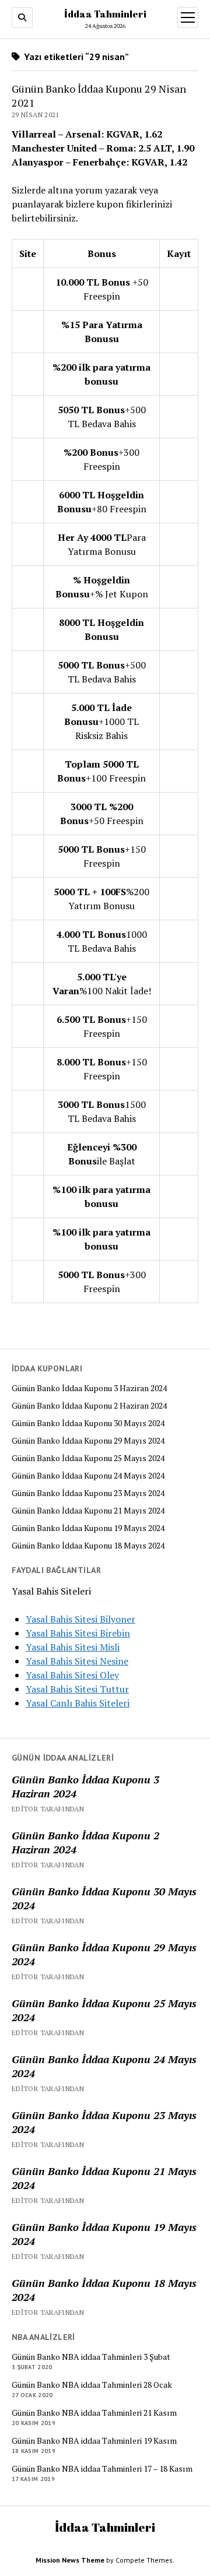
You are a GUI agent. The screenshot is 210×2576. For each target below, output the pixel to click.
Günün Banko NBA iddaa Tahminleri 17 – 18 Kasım (102, 2469)
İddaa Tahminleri (105, 14)
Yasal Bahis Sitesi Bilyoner (80, 1619)
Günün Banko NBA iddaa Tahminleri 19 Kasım (94, 2441)
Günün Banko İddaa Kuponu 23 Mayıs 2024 (88, 1493)
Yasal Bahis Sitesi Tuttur (77, 1689)
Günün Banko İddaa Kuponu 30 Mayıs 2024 (88, 1423)
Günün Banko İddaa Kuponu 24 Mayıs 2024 (88, 1476)
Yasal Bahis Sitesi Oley (72, 1675)
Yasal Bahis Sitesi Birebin (78, 1633)
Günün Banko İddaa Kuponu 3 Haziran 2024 (89, 1388)
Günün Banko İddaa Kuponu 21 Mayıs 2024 (88, 1511)
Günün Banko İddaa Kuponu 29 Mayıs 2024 (88, 1441)
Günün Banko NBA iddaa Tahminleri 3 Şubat (91, 2357)
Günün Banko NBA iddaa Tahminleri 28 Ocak (92, 2385)
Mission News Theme (70, 2560)
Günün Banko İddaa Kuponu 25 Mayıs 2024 (88, 1458)
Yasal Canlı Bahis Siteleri (78, 1703)
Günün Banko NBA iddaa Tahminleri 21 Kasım (94, 2413)
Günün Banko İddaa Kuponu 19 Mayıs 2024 (88, 1528)
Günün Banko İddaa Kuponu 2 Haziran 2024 (89, 1406)
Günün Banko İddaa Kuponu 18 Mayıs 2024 (88, 1546)
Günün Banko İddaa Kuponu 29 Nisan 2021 (99, 96)
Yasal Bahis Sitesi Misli (73, 1647)
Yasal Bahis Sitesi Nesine (77, 1661)
